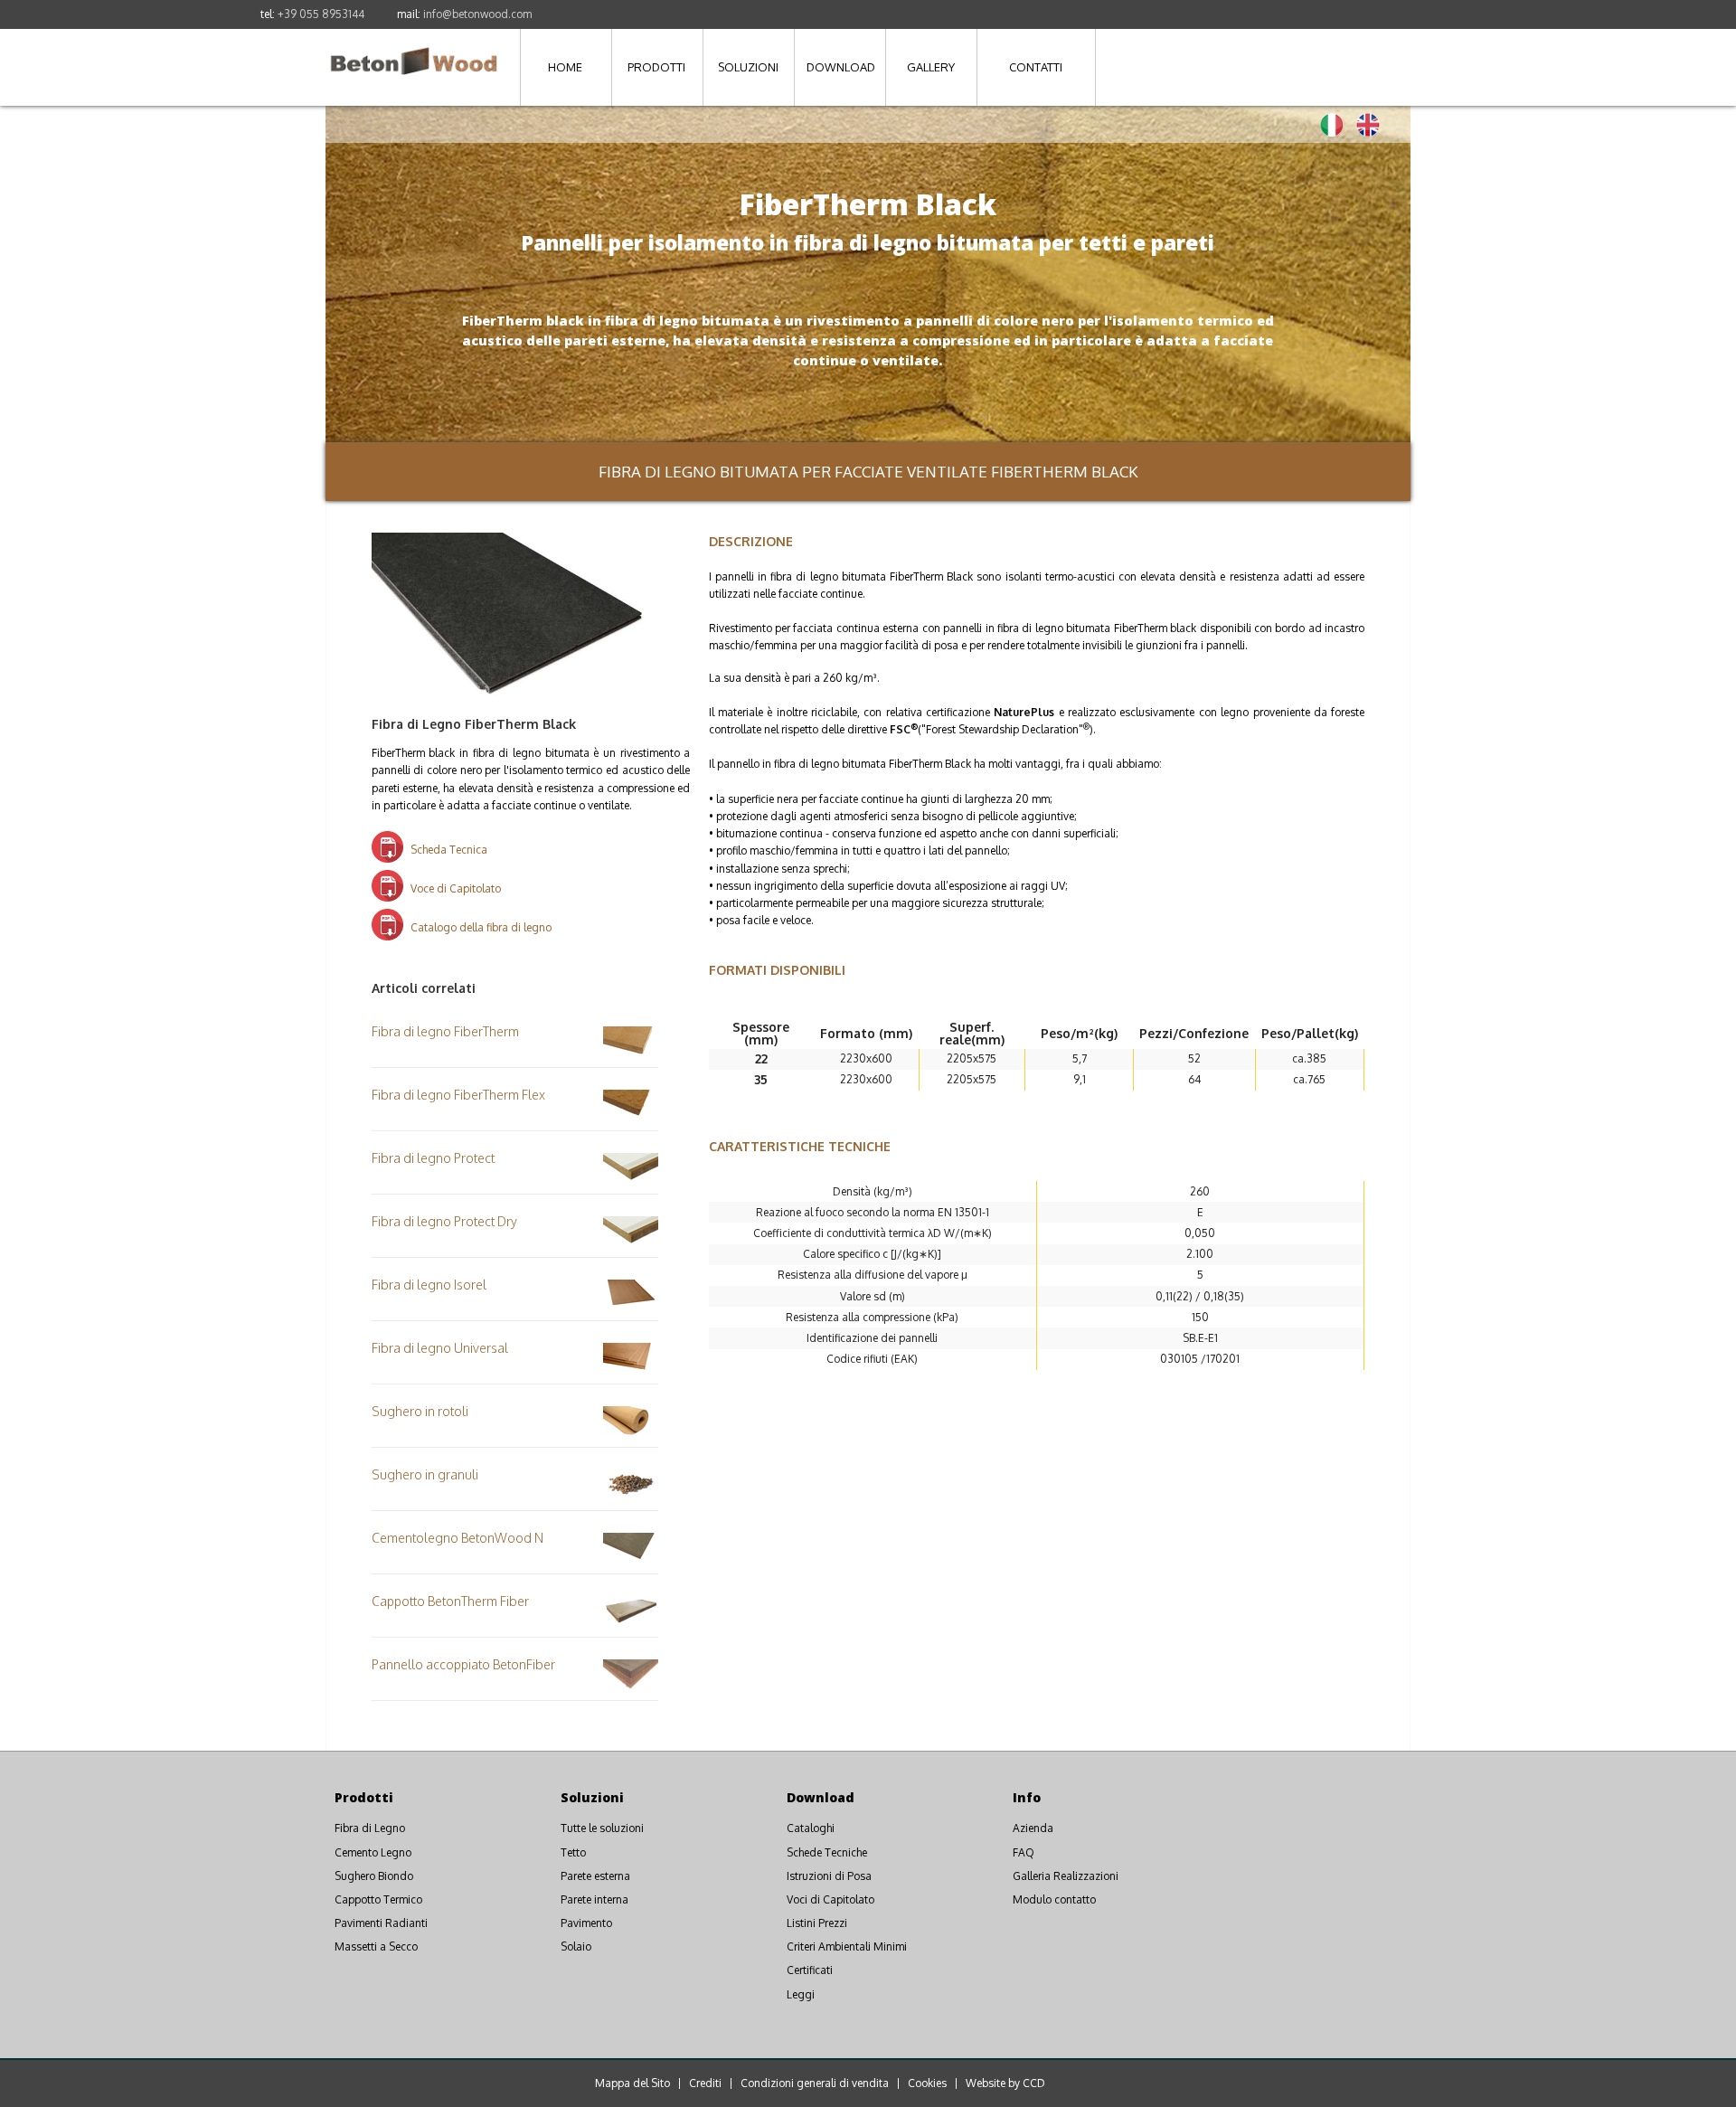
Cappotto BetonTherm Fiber (450, 1601)
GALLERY (931, 67)
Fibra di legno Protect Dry (444, 1221)
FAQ (1024, 1852)
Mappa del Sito (632, 2083)
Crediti (705, 2083)
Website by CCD (1005, 2083)
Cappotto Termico (378, 1899)
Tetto (573, 1852)
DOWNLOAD (841, 67)
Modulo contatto (1054, 1899)
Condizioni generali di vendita (815, 2083)
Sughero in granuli (425, 1474)
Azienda (1033, 1828)
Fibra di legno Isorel (429, 1285)
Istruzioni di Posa (829, 1876)
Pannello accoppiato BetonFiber (463, 1664)
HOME (565, 67)
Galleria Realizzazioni (1066, 1876)
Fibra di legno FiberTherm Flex (458, 1095)
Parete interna (594, 1899)
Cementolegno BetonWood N (458, 1538)
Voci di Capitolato (830, 1899)
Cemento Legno (373, 1852)
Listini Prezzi (817, 1923)
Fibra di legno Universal (440, 1348)
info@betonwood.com (477, 14)
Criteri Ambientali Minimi (847, 1946)
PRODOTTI (656, 67)
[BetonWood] (414, 51)
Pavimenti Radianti (381, 1923)
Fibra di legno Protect (433, 1158)
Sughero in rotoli (420, 1411)
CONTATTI (1036, 67)
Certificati (810, 1970)
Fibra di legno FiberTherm (445, 1031)
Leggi (801, 1994)
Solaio (576, 1946)
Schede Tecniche (827, 1852)
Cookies (927, 2083)
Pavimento (586, 1923)
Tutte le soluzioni (602, 1828)
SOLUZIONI (748, 67)
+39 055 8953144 (321, 14)
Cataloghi (811, 1828)
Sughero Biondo (374, 1876)
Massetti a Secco (376, 1946)
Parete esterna (595, 1876)
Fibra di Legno (370, 1828)
